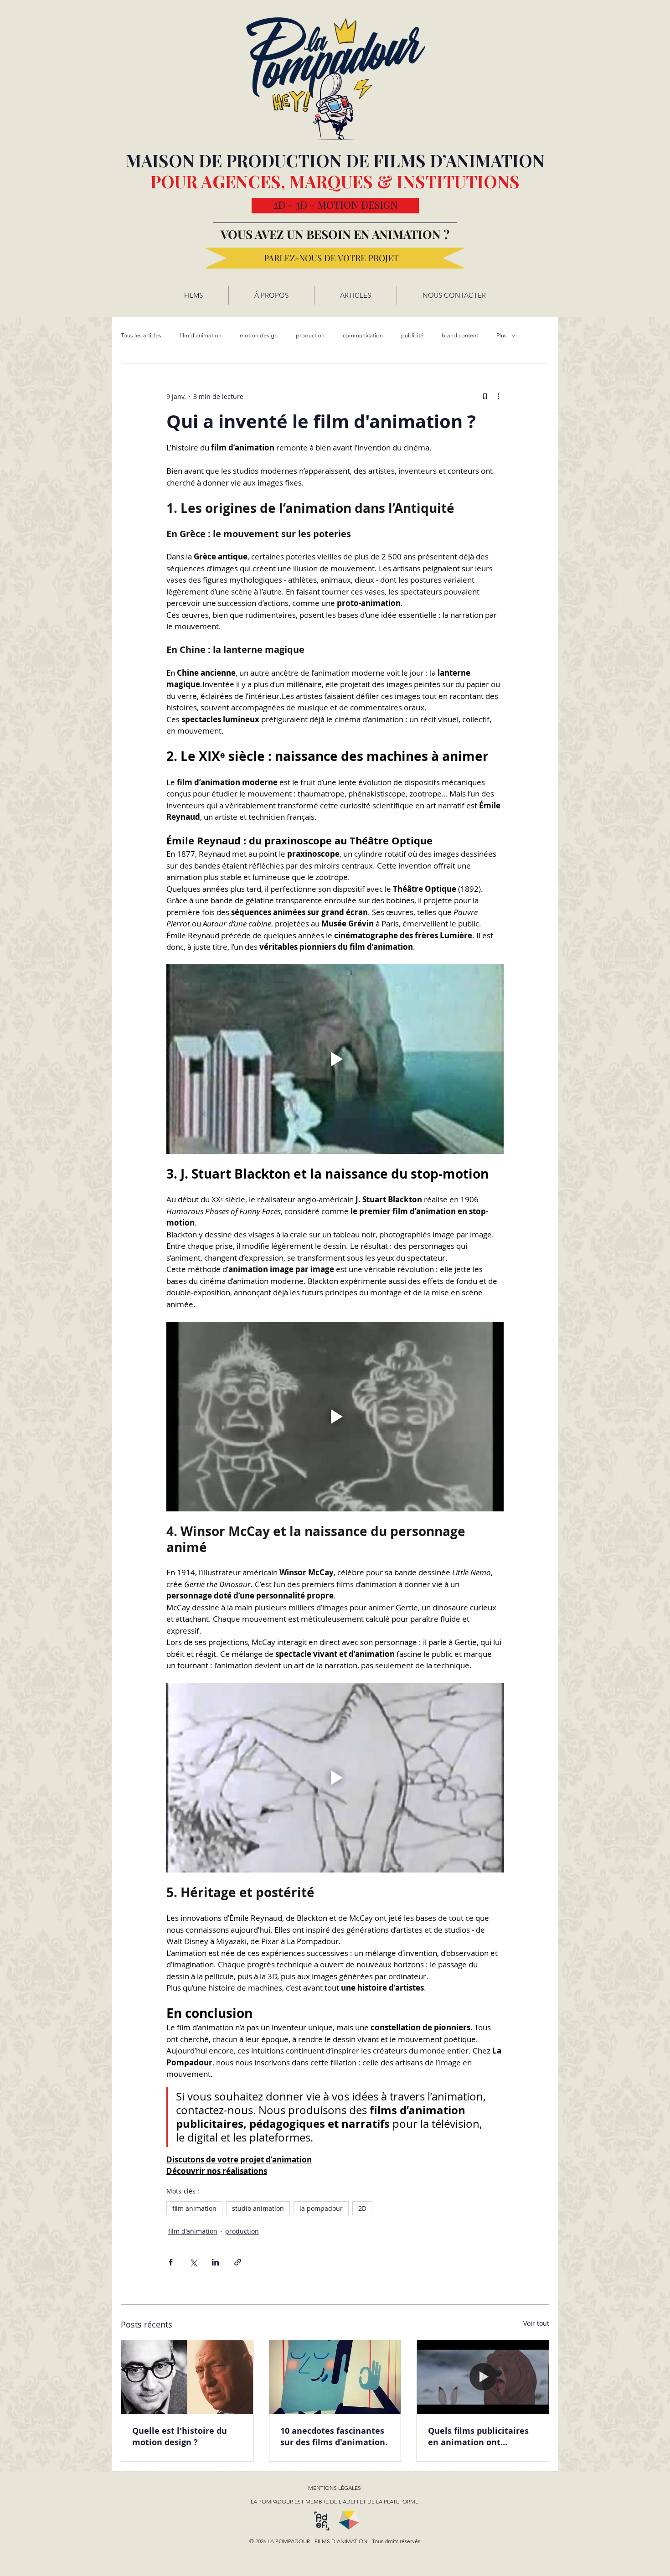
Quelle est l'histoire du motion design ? (180, 2436)
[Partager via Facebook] (171, 2262)
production (310, 335)
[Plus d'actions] (498, 396)
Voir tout (536, 2323)
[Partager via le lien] (238, 2262)
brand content (460, 335)
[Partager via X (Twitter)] (193, 2262)
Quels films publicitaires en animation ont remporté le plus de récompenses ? (478, 2436)
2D (362, 2208)
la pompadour (321, 2208)
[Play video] (335, 1059)
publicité (412, 335)
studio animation (258, 2208)
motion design (259, 335)
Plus (502, 335)
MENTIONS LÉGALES (335, 2488)
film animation (194, 2208)
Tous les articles (141, 335)
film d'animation (201, 335)
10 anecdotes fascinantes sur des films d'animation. (334, 2436)
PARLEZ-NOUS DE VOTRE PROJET (331, 258)
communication (363, 335)
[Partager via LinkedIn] (215, 2262)
